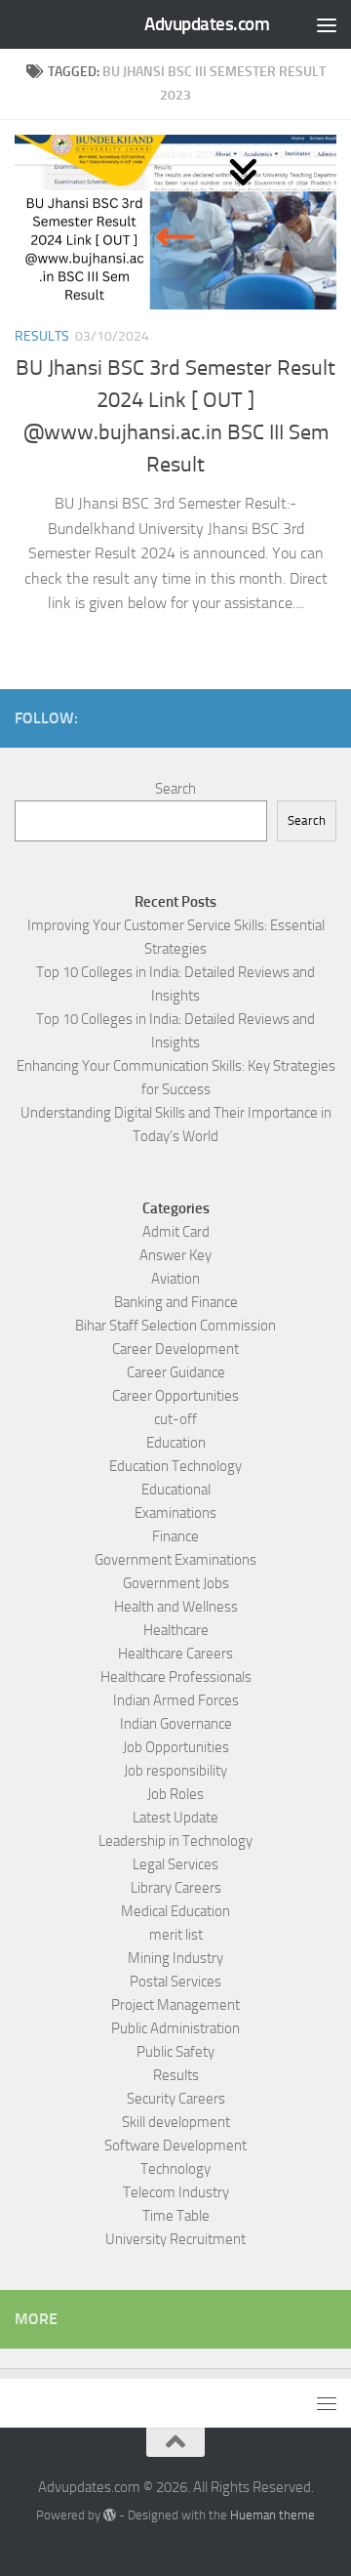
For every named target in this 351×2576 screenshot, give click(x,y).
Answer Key (175, 1255)
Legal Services (175, 1864)
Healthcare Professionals (176, 1677)
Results (42, 336)
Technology (175, 2169)
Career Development (175, 1349)
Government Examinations (175, 1560)
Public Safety (175, 2052)
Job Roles (175, 1794)
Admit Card (176, 1232)
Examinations (175, 1513)
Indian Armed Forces (176, 1700)
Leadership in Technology (175, 1841)
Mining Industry (175, 1958)
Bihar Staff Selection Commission (175, 1326)
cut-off (175, 1419)
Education (176, 1443)
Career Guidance (176, 1372)
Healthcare (176, 1630)
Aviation (175, 1279)
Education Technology (175, 1466)
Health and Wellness (176, 1607)
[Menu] (327, 24)
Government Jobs (176, 1583)
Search (175, 789)
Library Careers (176, 1888)
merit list (176, 1935)
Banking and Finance (176, 1302)
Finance (175, 1536)
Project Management (175, 2005)
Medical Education (175, 1911)
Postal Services (175, 1982)
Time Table (176, 2216)
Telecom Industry (176, 2192)
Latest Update (175, 1818)
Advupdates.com (207, 24)
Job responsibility (175, 1771)
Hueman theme (273, 2515)
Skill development (176, 2122)
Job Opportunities (176, 1747)
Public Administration (175, 2028)
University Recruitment (175, 2239)
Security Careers (176, 2099)
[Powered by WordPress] (110, 2515)
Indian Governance (176, 1724)
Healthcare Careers (175, 1654)
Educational (176, 1490)
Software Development (175, 2146)
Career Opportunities (175, 1396)
